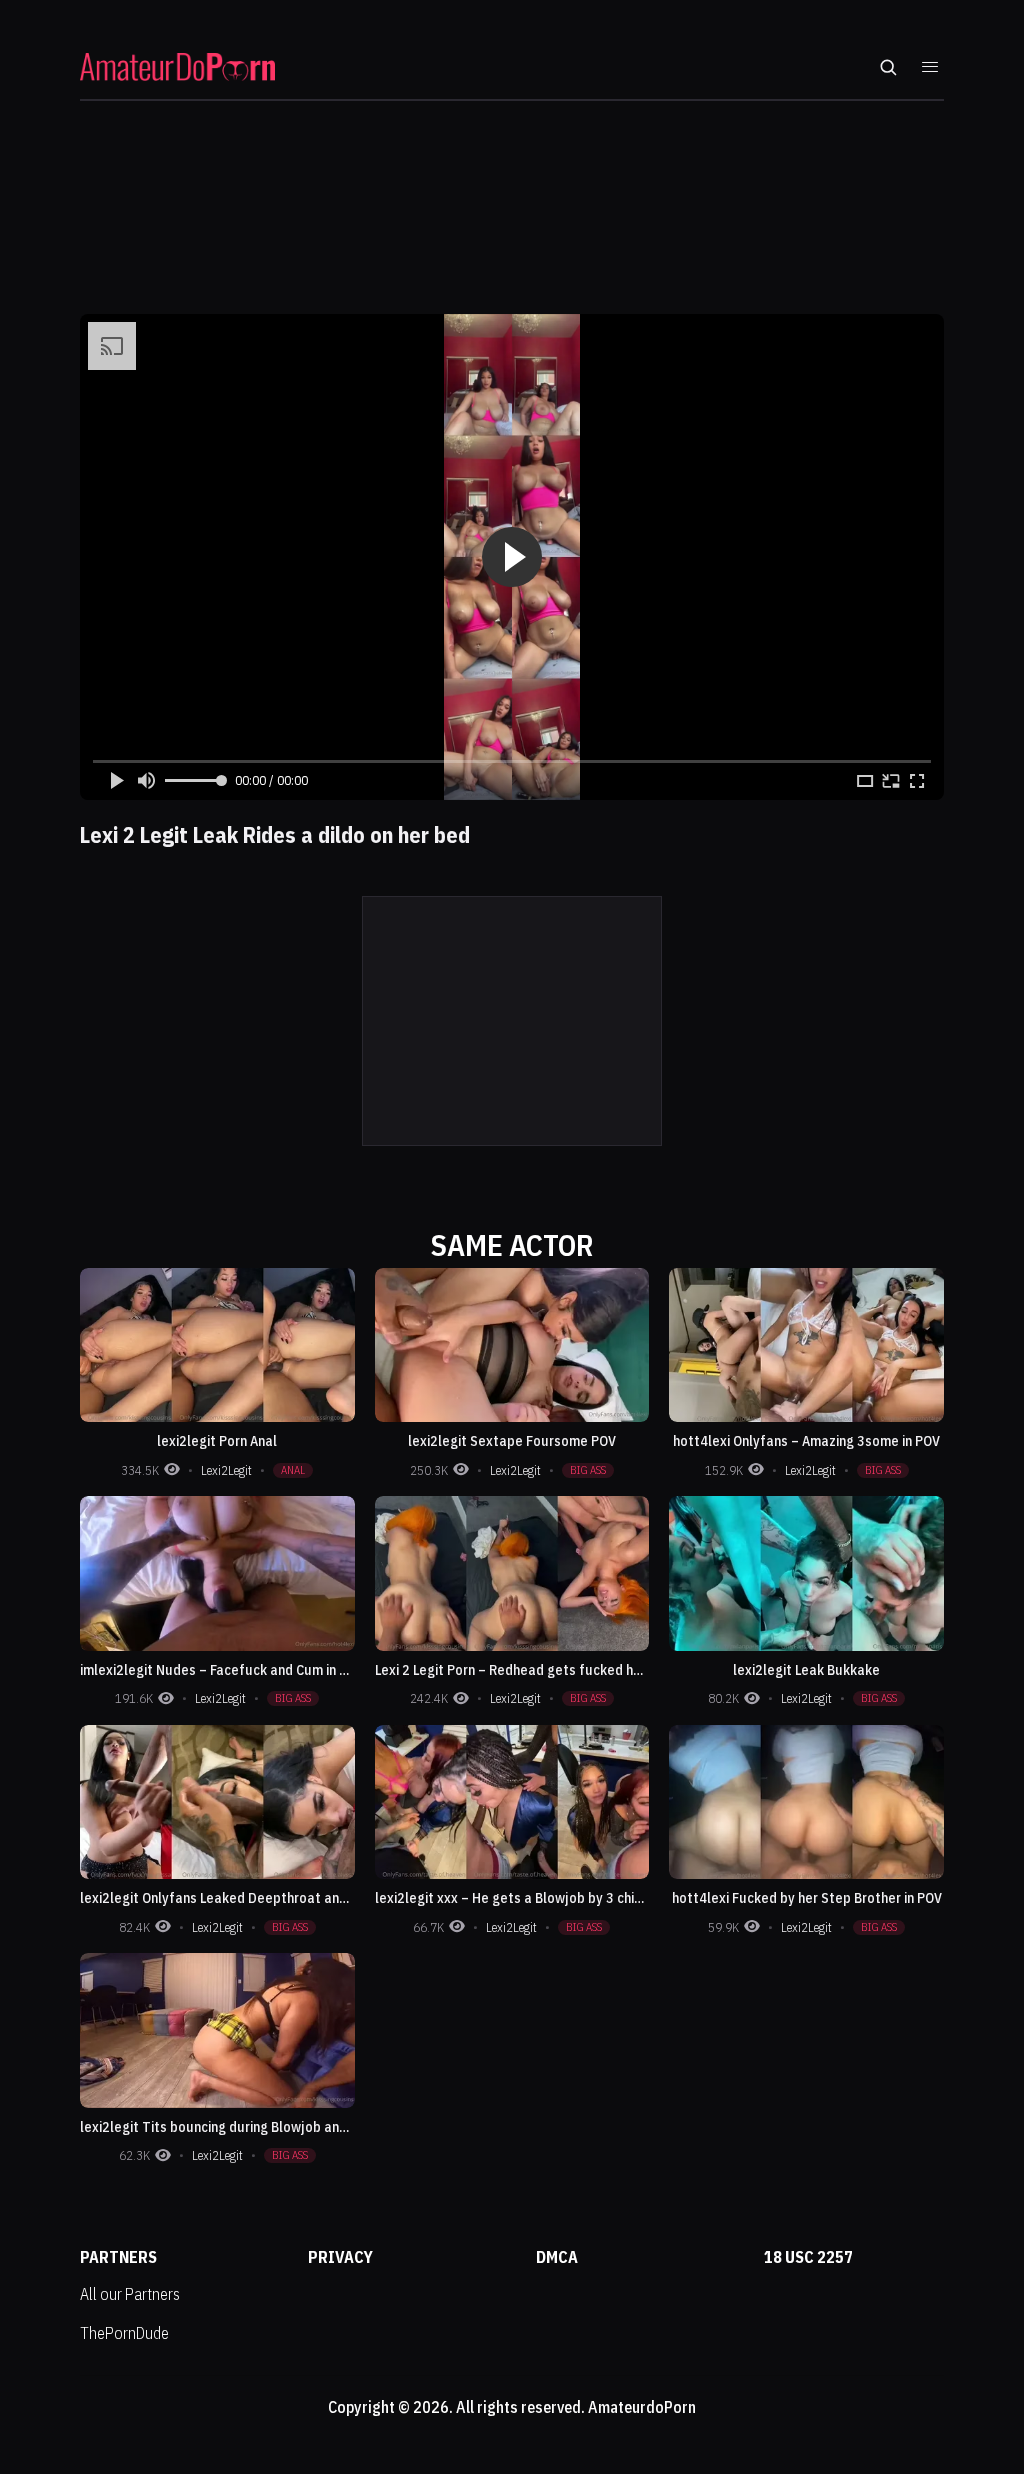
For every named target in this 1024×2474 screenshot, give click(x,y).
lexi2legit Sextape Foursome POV (512, 1441)
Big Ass (588, 1470)
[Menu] (930, 67)
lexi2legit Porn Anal (217, 1441)
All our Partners (130, 2294)
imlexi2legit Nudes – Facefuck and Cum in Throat (231, 1670)
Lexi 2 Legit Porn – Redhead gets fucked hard (514, 1670)
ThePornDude (124, 2333)
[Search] (888, 67)
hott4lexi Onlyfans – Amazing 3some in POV (806, 1441)
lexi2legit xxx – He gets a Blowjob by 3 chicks (515, 1898)
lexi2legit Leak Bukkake (806, 1670)
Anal (293, 1470)
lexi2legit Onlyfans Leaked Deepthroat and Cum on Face (253, 1898)
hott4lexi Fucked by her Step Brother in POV (807, 1898)
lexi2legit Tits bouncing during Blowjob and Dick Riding (248, 2127)
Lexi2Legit (226, 1470)
